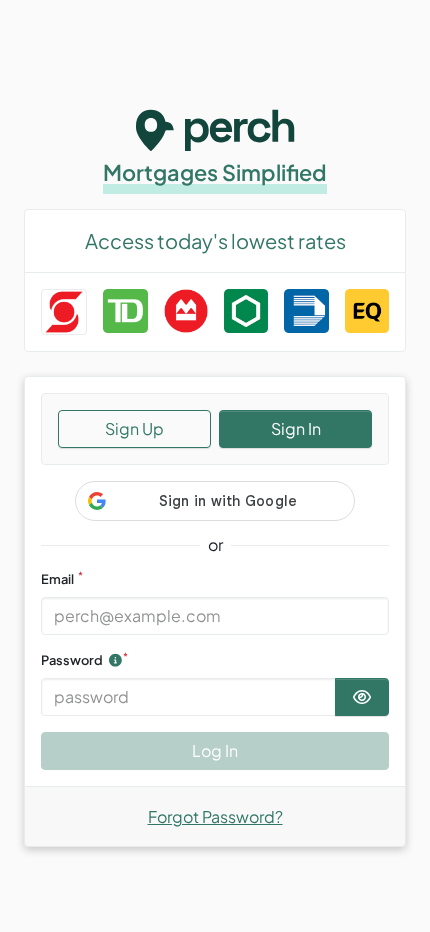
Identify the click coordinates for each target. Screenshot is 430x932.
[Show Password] (362, 697)
